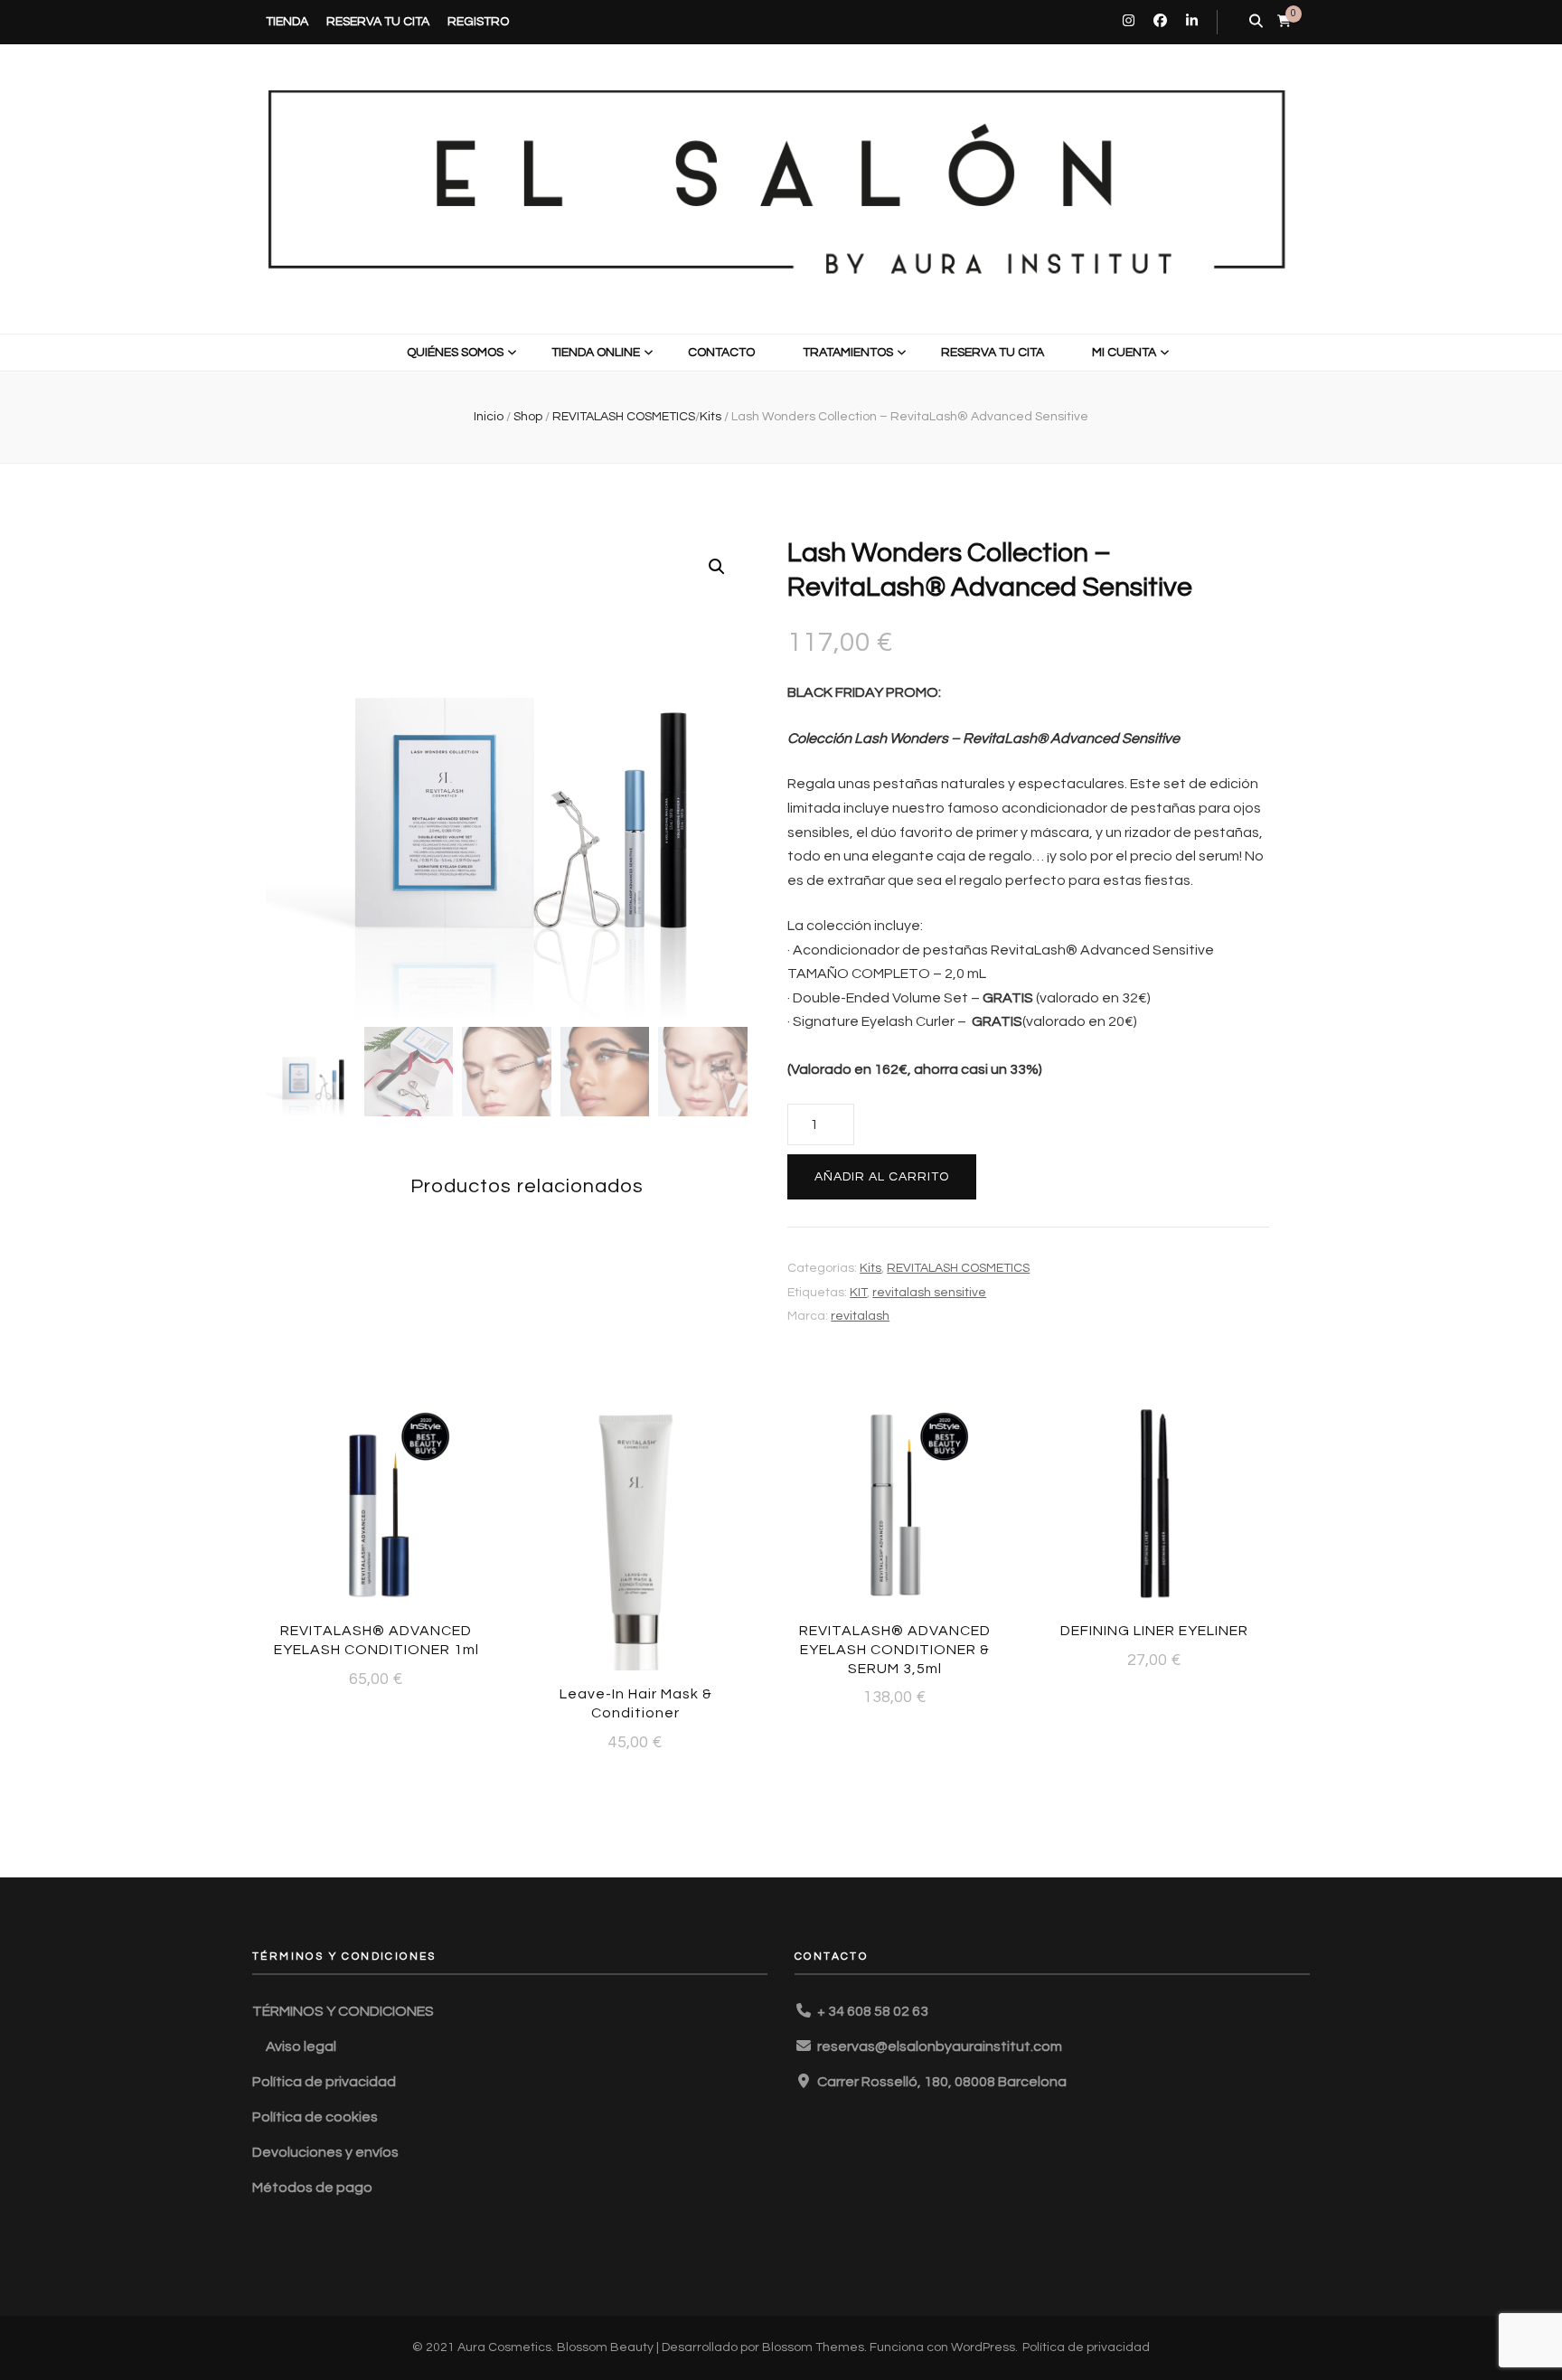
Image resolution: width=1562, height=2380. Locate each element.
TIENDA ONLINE (596, 353)
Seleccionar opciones (1155, 1494)
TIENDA (287, 22)
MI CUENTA (1124, 353)
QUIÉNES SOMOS (455, 353)
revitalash (860, 1316)
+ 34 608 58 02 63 (873, 2011)
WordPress (983, 2347)
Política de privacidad (324, 2082)
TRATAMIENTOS (848, 353)
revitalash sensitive (929, 1293)
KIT (858, 1293)
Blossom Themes (813, 2347)
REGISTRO (478, 22)
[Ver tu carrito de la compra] (1284, 21)
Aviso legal (301, 2046)
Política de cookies (315, 2117)
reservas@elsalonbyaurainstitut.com (940, 2046)
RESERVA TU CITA (378, 22)
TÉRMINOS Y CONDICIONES (343, 2011)
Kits (870, 1268)
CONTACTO (721, 353)
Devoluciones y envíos (325, 2152)
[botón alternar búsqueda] (1256, 22)
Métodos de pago (312, 2187)
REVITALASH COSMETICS (958, 1268)
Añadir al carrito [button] (376, 1503)
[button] (717, 567)
